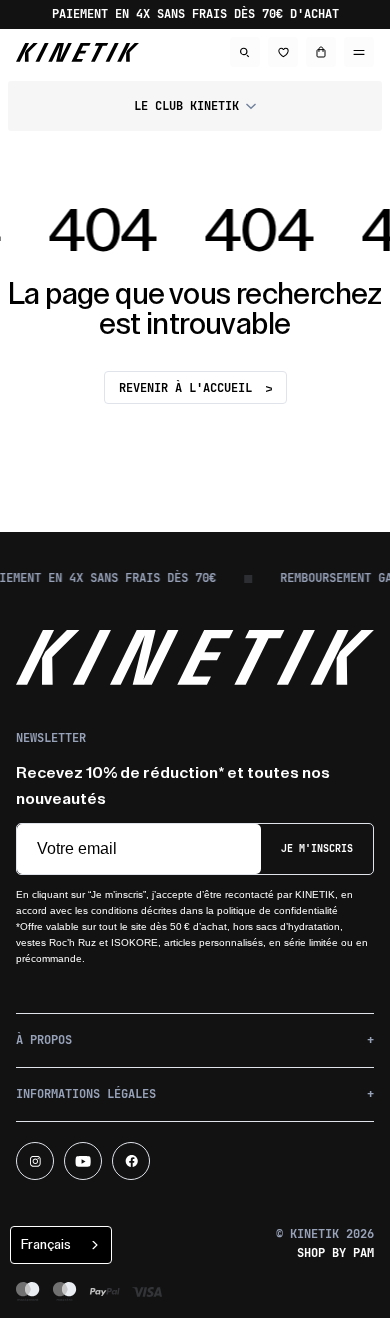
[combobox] (61, 1245)
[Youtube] (83, 1161)
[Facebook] (131, 1161)
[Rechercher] (245, 52)
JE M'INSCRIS (317, 848)
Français (46, 1244)
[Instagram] (35, 1161)
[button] (195, 106)
